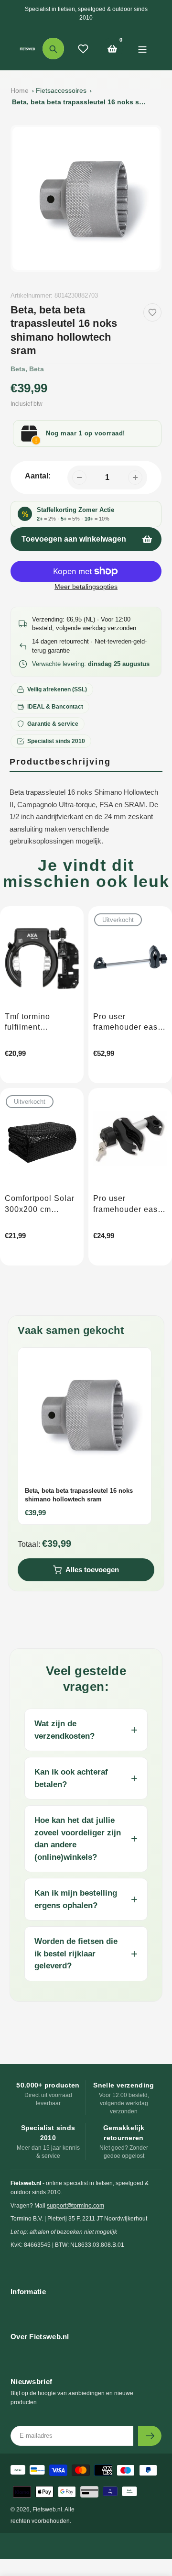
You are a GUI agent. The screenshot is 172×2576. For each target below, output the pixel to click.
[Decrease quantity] (79, 477)
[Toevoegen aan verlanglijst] (152, 312)
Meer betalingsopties (86, 587)
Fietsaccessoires (61, 90)
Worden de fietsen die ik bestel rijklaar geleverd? (76, 1954)
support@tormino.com (75, 2206)
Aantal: (38, 476)
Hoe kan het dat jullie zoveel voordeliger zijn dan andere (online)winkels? (78, 1839)
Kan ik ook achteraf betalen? (71, 1778)
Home (20, 90)
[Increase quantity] (135, 477)
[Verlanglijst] (83, 49)
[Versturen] (150, 2436)
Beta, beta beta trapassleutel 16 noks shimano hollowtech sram (79, 102)
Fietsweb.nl (47, 2509)
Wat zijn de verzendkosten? (64, 1730)
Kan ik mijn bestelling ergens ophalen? (76, 1899)
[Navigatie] (142, 49)
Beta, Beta (27, 369)
